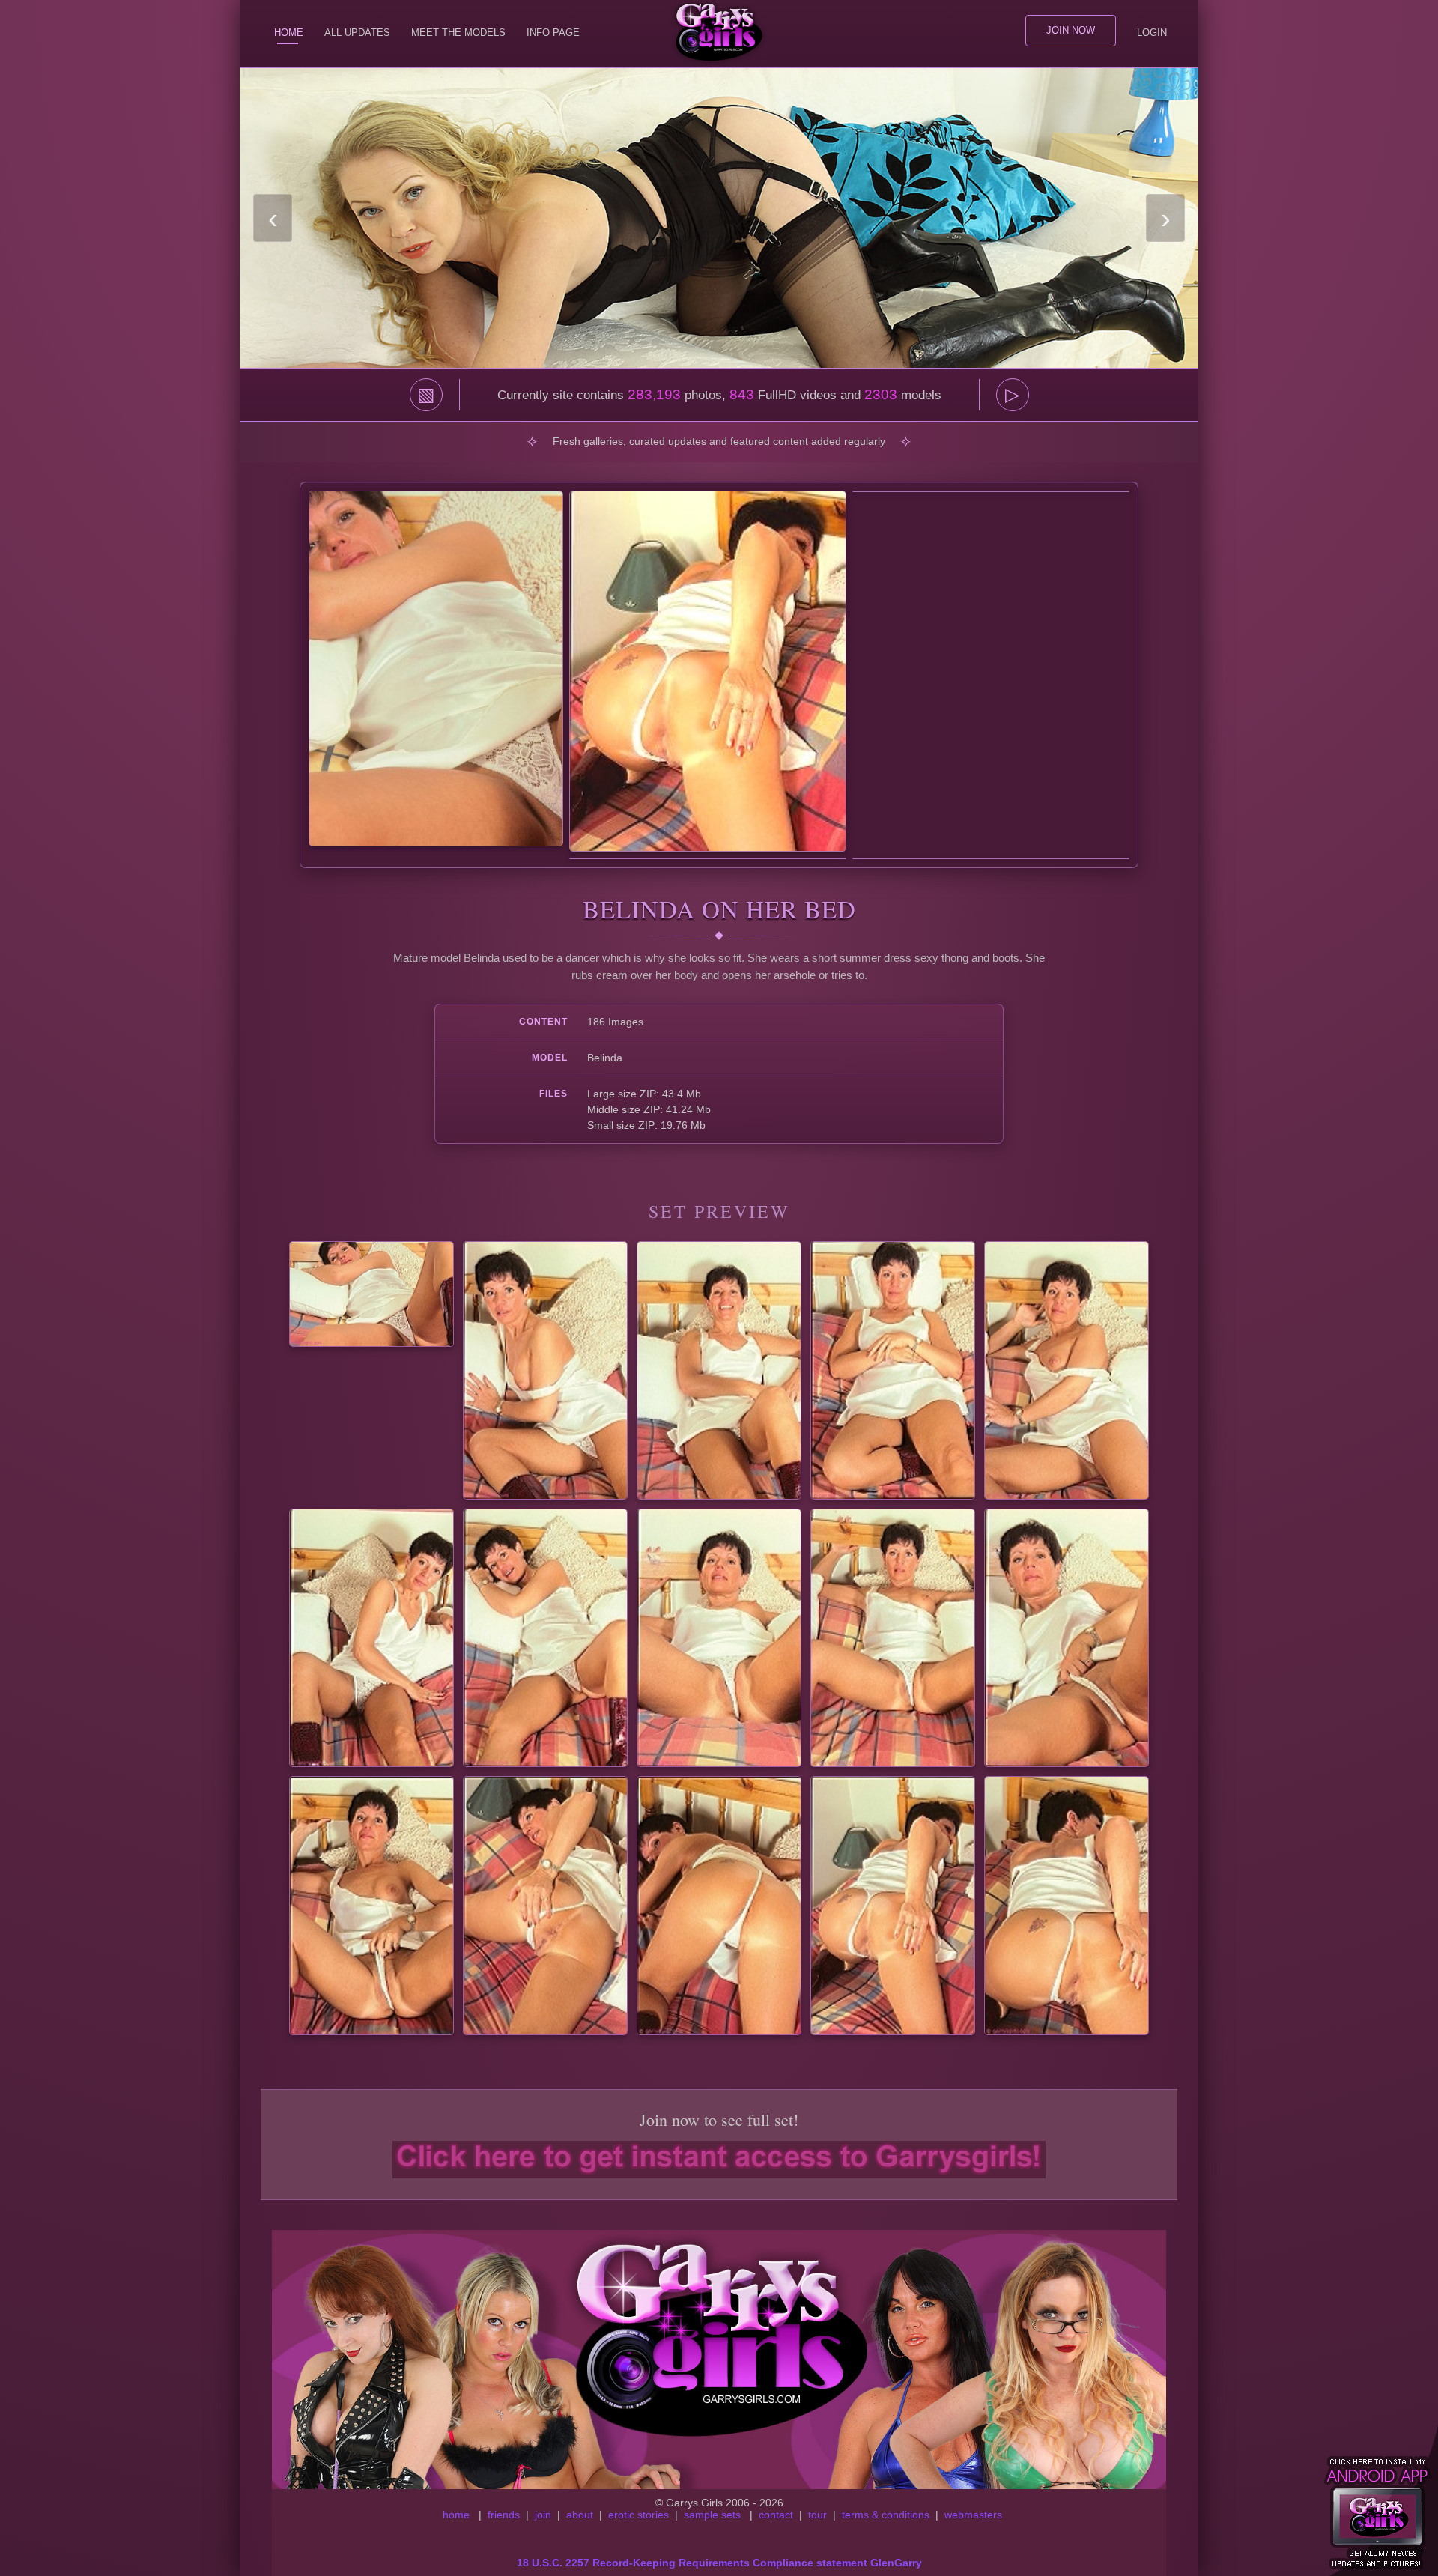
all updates (357, 33)
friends (504, 2515)
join (543, 2515)
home (456, 2515)
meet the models (458, 33)
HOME (289, 33)
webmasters (973, 2515)
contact (776, 2515)
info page (553, 33)
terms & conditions (886, 2515)
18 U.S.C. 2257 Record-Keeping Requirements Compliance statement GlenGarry (719, 2563)
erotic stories (638, 2515)
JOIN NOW (1071, 30)
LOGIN (1152, 33)
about (580, 2515)
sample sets (712, 2515)
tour (817, 2515)
